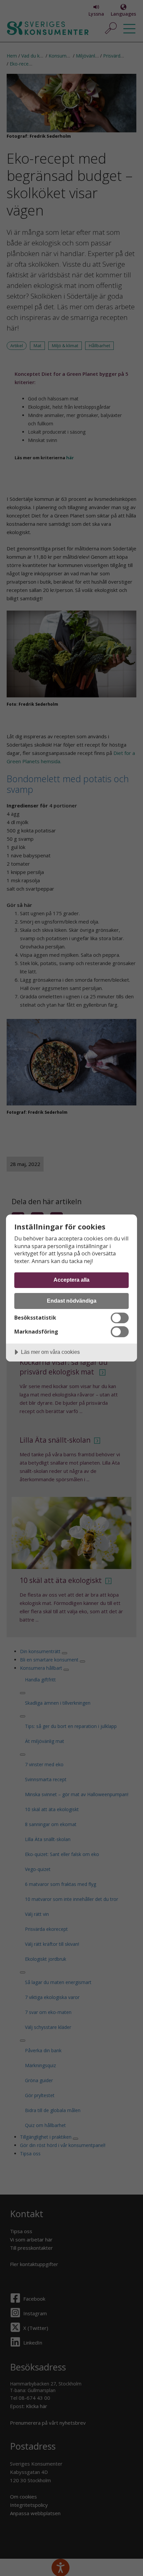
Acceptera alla (71, 1280)
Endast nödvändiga (72, 1301)
